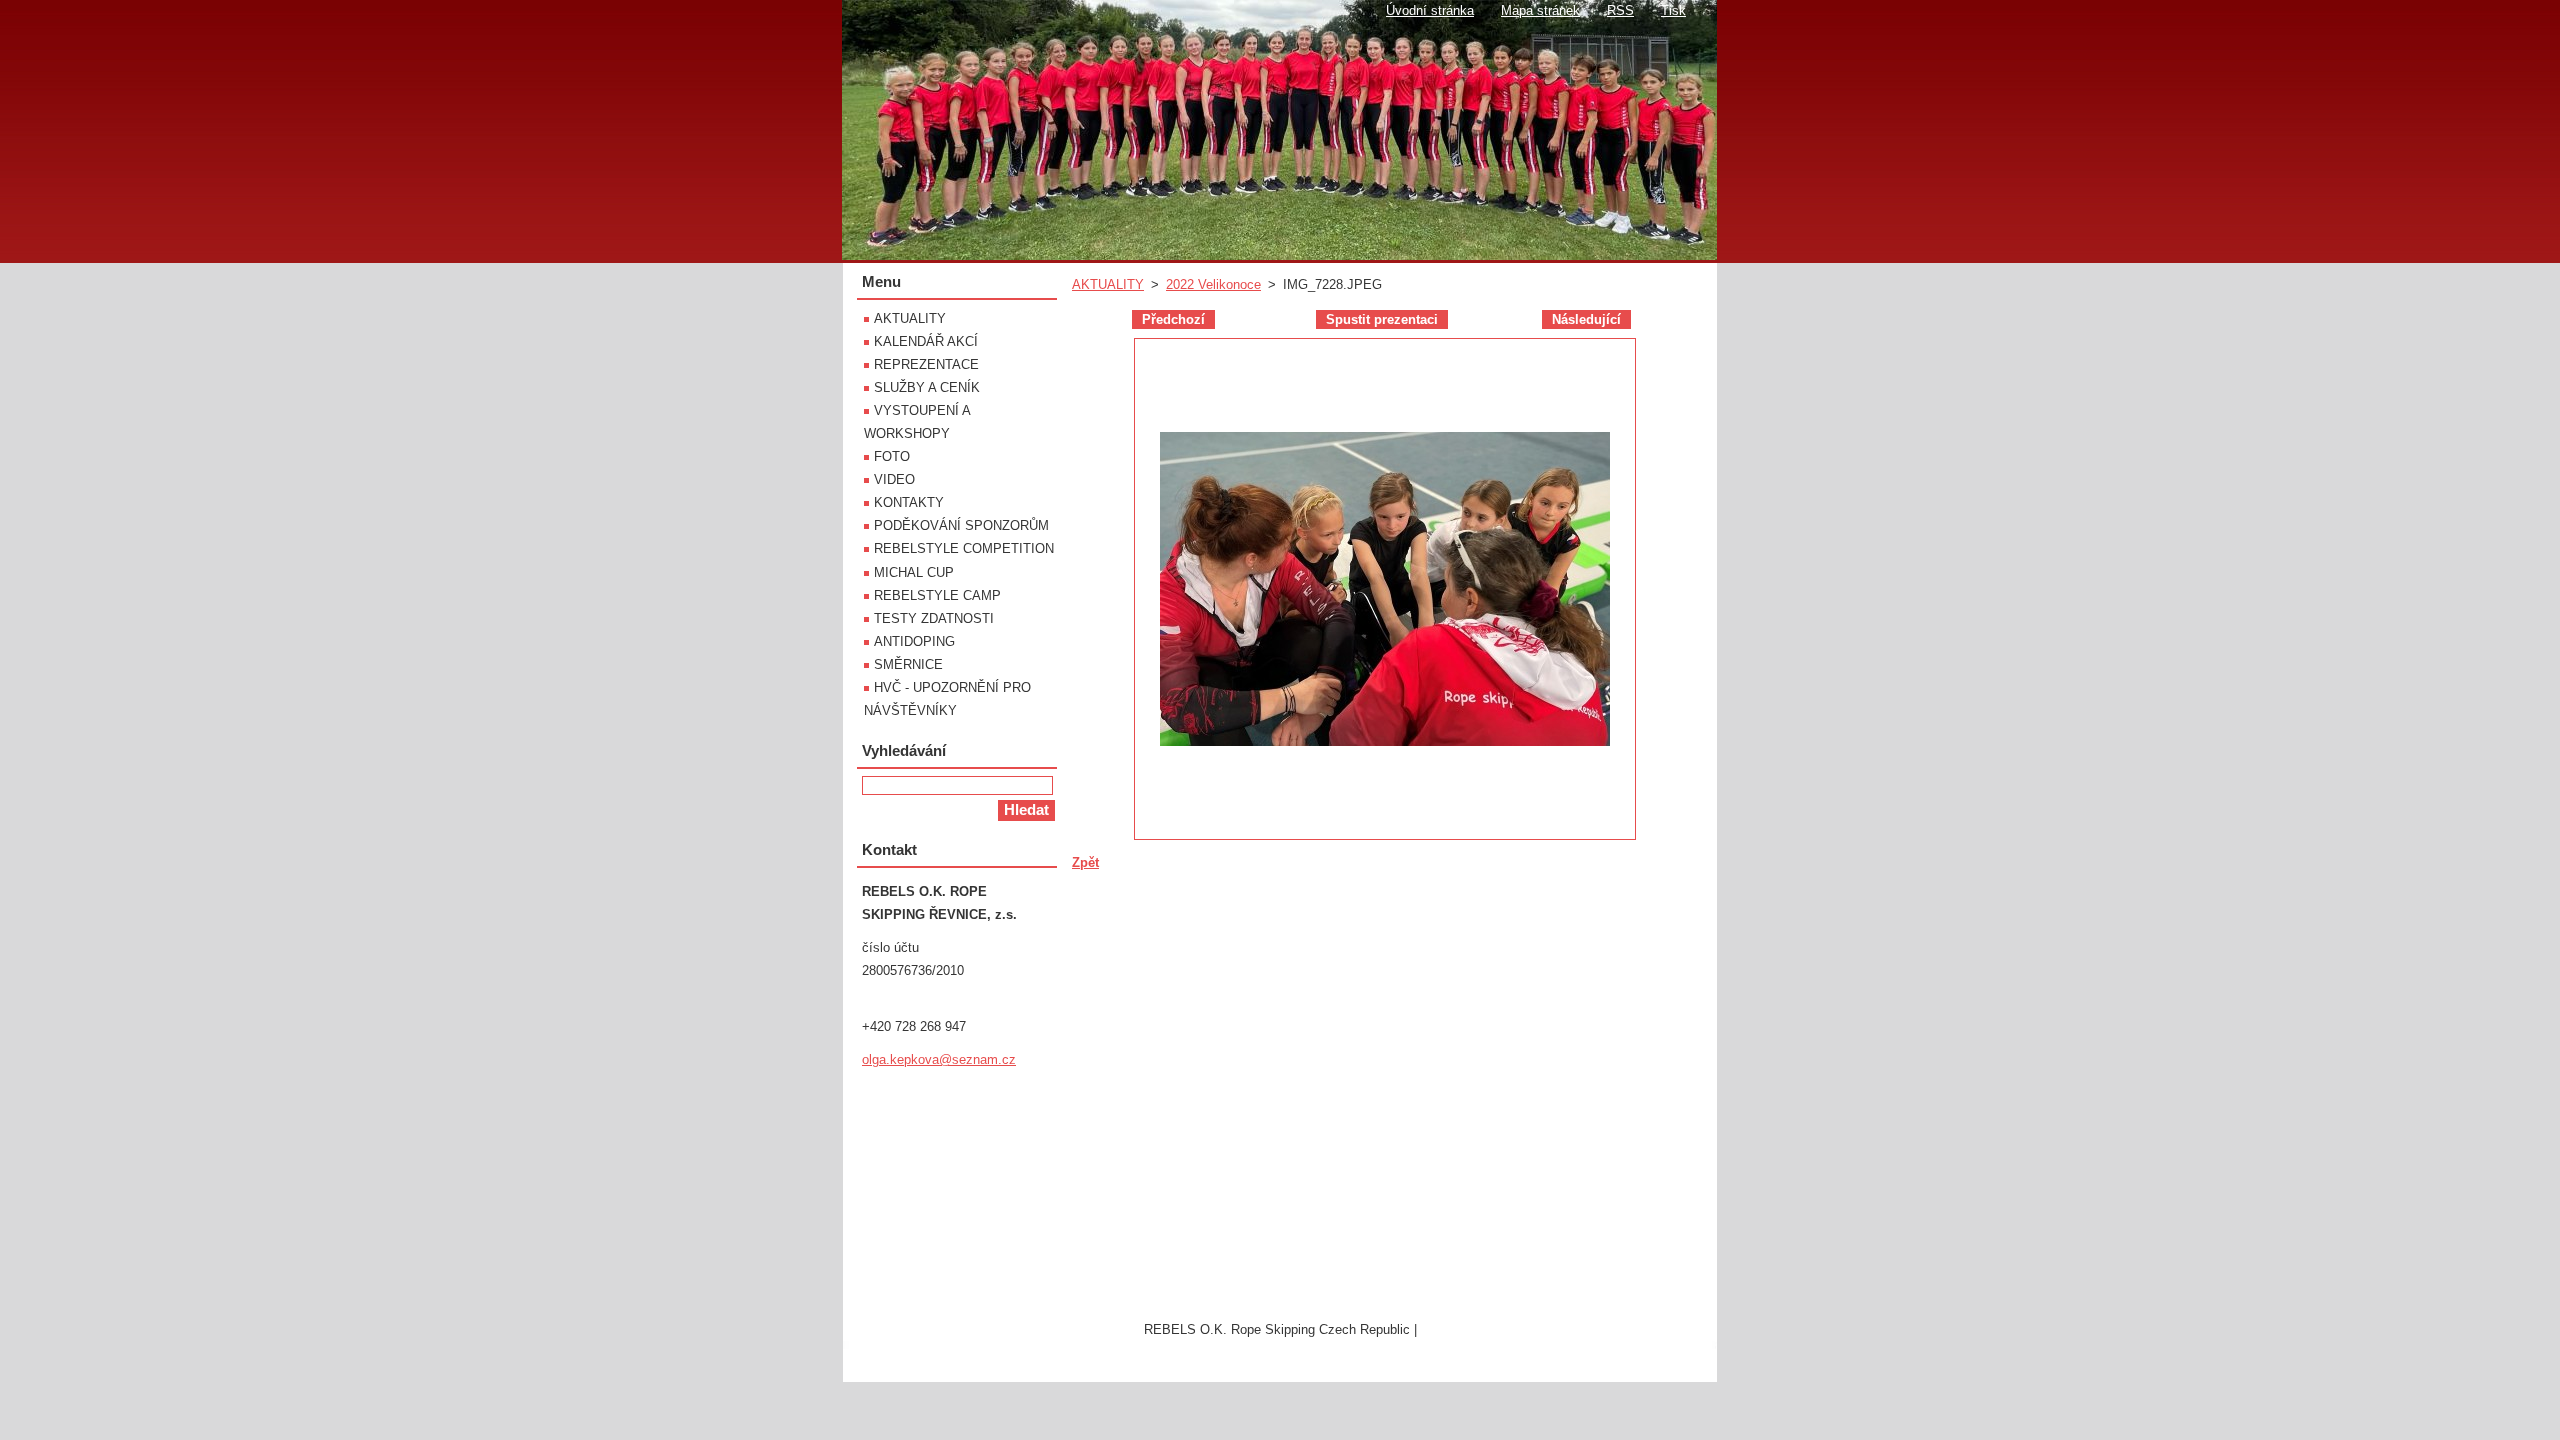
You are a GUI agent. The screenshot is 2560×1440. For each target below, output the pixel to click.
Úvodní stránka (1430, 10)
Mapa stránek (1540, 10)
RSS (1620, 10)
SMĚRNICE (908, 664)
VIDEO (894, 479)
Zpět (1085, 862)
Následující (1586, 319)
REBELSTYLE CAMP (937, 595)
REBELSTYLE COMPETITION (964, 548)
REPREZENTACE (926, 364)
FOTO (892, 456)
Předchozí (1173, 319)
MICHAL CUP (914, 572)
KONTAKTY (909, 502)
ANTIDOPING (914, 641)
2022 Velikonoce (1213, 284)
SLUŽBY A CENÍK (927, 387)
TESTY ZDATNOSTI (934, 618)
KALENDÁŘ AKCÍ (926, 341)
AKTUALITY (1108, 284)
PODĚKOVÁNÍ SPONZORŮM (961, 525)
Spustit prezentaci (1382, 319)
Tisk (1673, 10)
